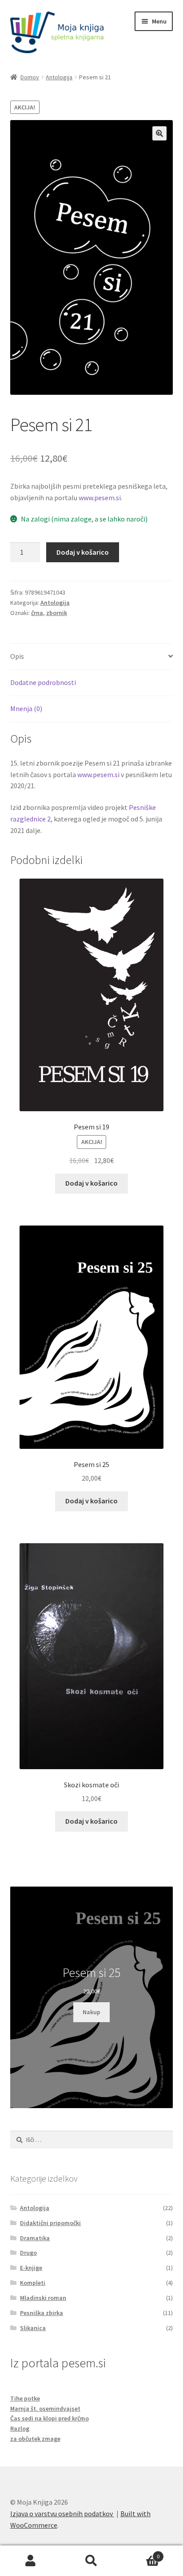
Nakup (91, 2012)
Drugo (28, 2253)
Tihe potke (25, 2398)
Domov (30, 77)
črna (37, 613)
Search (91, 2561)
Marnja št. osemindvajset (45, 2409)
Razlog (20, 2428)
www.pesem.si (100, 498)
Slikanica (33, 2328)
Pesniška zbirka (42, 2313)
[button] (159, 133)
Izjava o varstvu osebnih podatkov (62, 2514)
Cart (141, 2553)
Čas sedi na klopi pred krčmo (50, 2418)
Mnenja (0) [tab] (26, 708)
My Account (30, 2561)
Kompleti (33, 2283)
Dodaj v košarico (83, 552)
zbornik (57, 613)
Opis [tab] (17, 656)
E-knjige (31, 2268)
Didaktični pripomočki (50, 2223)
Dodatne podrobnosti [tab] (43, 682)
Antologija (59, 77)
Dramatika (35, 2238)
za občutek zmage (35, 2439)
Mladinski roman (43, 2298)
